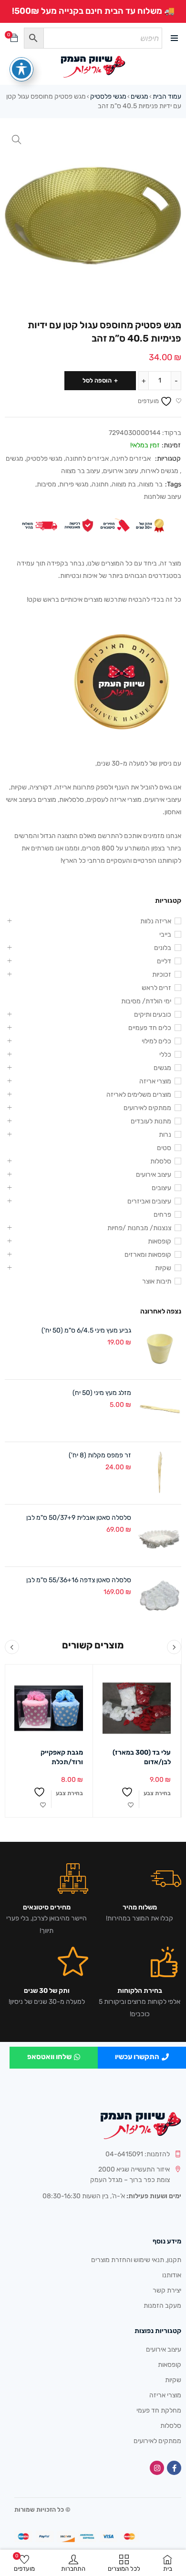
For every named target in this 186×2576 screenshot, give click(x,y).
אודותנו (172, 2275)
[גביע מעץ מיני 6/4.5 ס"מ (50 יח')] (160, 1348)
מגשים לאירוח (160, 471)
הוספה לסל (97, 380)
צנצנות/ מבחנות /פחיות (139, 1228)
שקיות (163, 1268)
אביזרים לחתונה (87, 459)
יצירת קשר (167, 2290)
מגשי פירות (74, 484)
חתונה (100, 484)
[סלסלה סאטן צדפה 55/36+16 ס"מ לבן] (160, 1598)
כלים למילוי (156, 1041)
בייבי (165, 934)
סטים (164, 1148)
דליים (164, 961)
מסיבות (46, 484)
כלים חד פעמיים (150, 1028)
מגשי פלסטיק (108, 96)
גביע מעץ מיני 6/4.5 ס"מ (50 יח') (86, 1330)
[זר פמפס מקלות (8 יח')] (160, 1473)
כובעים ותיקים (153, 1015)
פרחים (162, 1215)
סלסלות (161, 1161)
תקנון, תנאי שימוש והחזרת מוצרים (136, 2260)
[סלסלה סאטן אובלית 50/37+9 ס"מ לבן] (160, 1535)
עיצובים (161, 1188)
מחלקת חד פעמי (159, 2410)
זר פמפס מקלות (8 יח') (100, 1455)
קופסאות (160, 1241)
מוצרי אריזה (155, 1081)
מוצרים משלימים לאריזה (139, 1095)
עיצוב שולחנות (162, 497)
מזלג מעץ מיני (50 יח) (102, 1393)
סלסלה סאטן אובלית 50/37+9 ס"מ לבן (79, 1518)
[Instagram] (157, 2468)
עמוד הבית (167, 96)
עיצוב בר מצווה (81, 471)
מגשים (139, 96)
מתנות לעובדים (151, 1121)
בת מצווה (124, 484)
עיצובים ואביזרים (149, 1201)
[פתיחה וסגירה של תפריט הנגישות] (21, 69)
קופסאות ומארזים (148, 1255)
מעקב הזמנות (162, 2306)
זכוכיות (162, 975)
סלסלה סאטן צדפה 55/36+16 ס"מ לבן (79, 1580)
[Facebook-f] (174, 2468)
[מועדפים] (131, 1799)
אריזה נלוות (156, 921)
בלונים (163, 948)
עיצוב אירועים (121, 471)
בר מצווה (151, 484)
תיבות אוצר (157, 1281)
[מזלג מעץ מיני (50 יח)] (160, 1411)
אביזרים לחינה (131, 459)
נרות (165, 1135)
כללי (165, 1055)
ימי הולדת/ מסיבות (146, 1001)
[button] (17, 140)
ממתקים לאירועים (147, 1108)
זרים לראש (156, 988)
